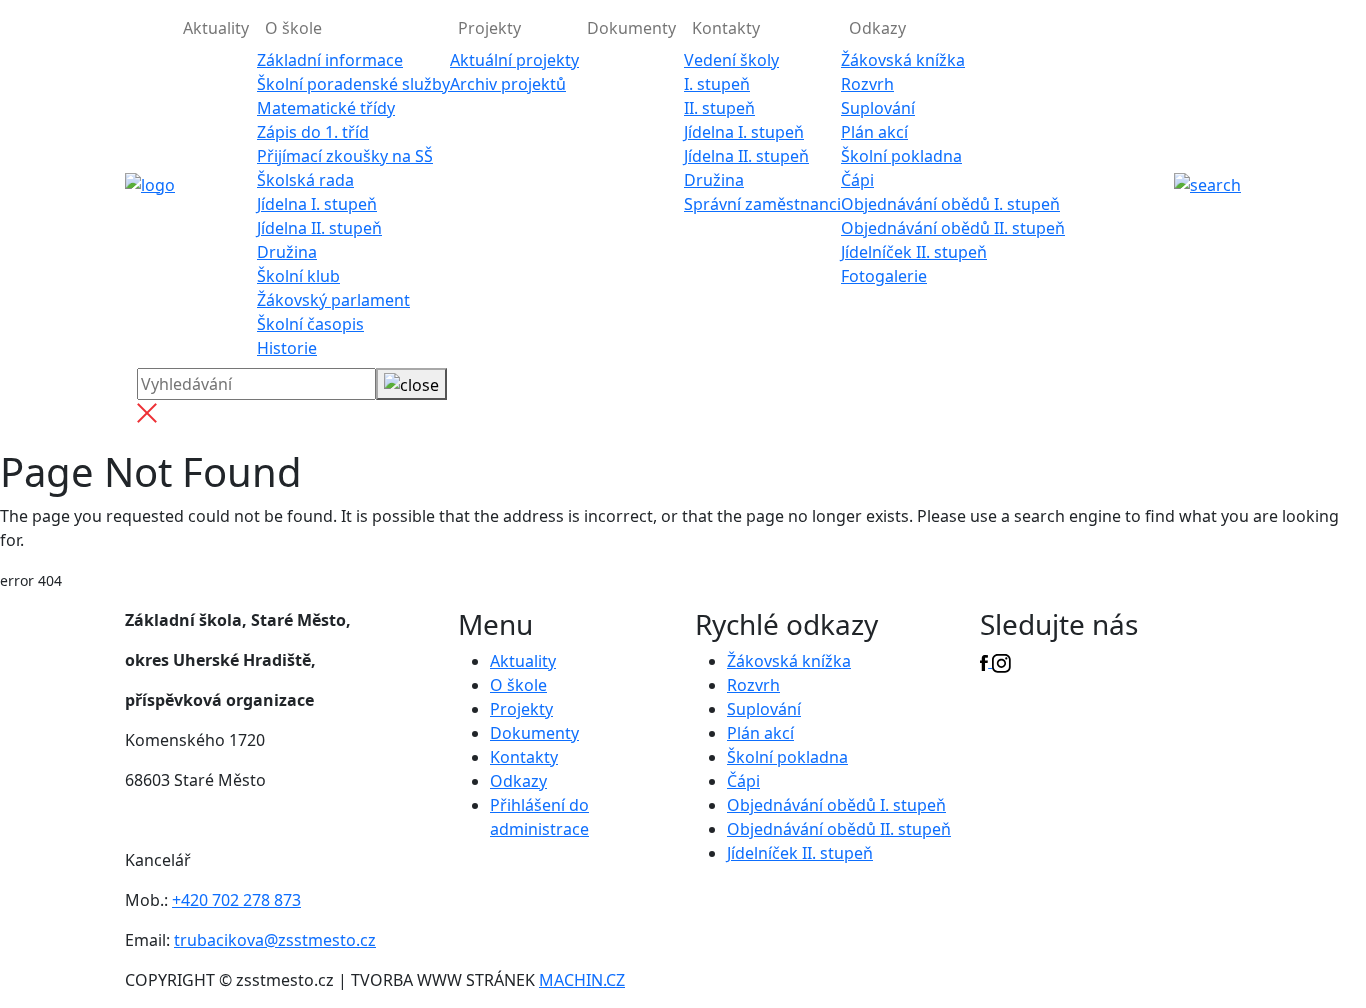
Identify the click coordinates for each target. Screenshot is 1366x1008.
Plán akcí (874, 132)
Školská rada (305, 180)
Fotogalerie (884, 276)
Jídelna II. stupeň (319, 228)
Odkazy (518, 781)
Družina (287, 252)
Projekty (521, 709)
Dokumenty (631, 28)
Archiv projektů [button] (508, 84)
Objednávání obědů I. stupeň (950, 204)
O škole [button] (293, 28)
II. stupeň (719, 108)
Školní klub (298, 276)
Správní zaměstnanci (762, 204)
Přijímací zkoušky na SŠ (345, 156)
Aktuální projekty (514, 60)
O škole (518, 685)
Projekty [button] (489, 28)
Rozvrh (867, 84)
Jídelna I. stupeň (317, 204)
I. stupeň (717, 84)
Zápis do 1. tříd (313, 132)
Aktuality (216, 28)
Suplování (878, 108)
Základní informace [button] (330, 60)
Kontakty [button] (726, 28)
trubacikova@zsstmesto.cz (275, 940)
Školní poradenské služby (353, 84)
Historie (287, 348)
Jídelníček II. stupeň (914, 252)
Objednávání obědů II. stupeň (953, 228)
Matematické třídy (326, 108)
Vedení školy (731, 60)
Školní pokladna (901, 156)
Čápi (857, 180)
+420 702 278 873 (236, 900)
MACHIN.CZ (582, 980)
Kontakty (524, 757)
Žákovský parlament (333, 300)
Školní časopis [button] (310, 324)
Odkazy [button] (877, 28)
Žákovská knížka (903, 60)
